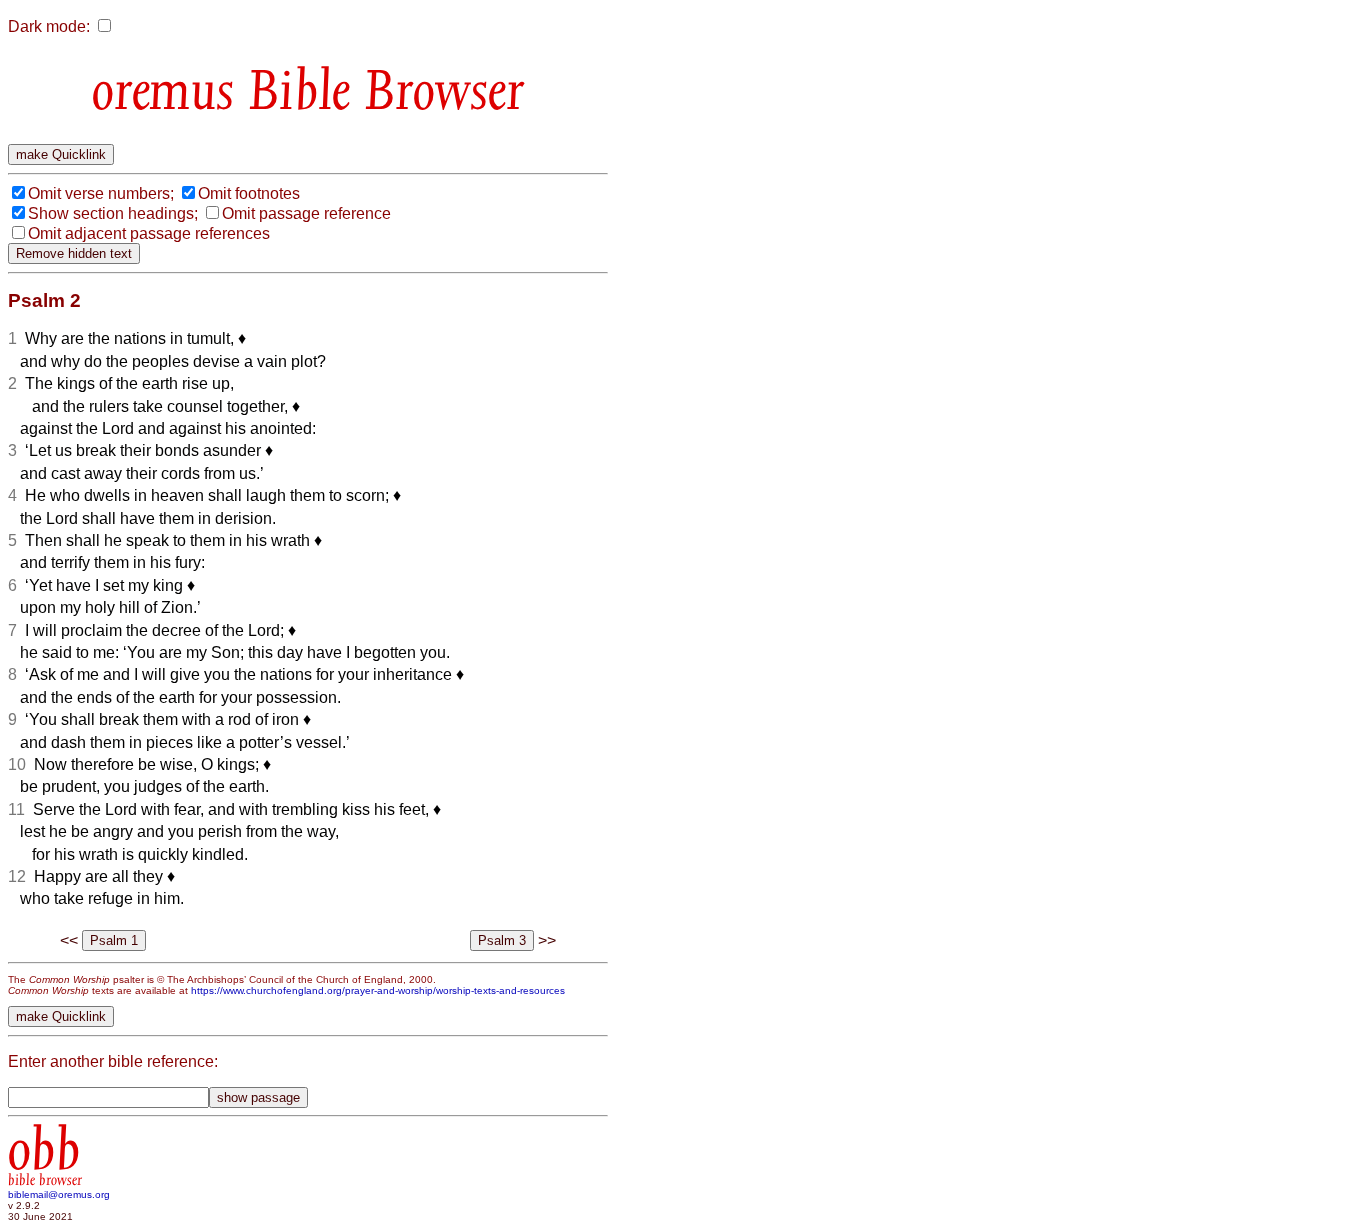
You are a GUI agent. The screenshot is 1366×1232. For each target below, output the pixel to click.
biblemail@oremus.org (59, 1194)
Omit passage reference (306, 213)
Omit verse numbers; (101, 193)
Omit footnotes (249, 193)
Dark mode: (49, 26)
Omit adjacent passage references (149, 233)
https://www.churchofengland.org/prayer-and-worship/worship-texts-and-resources (378, 990)
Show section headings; (113, 213)
